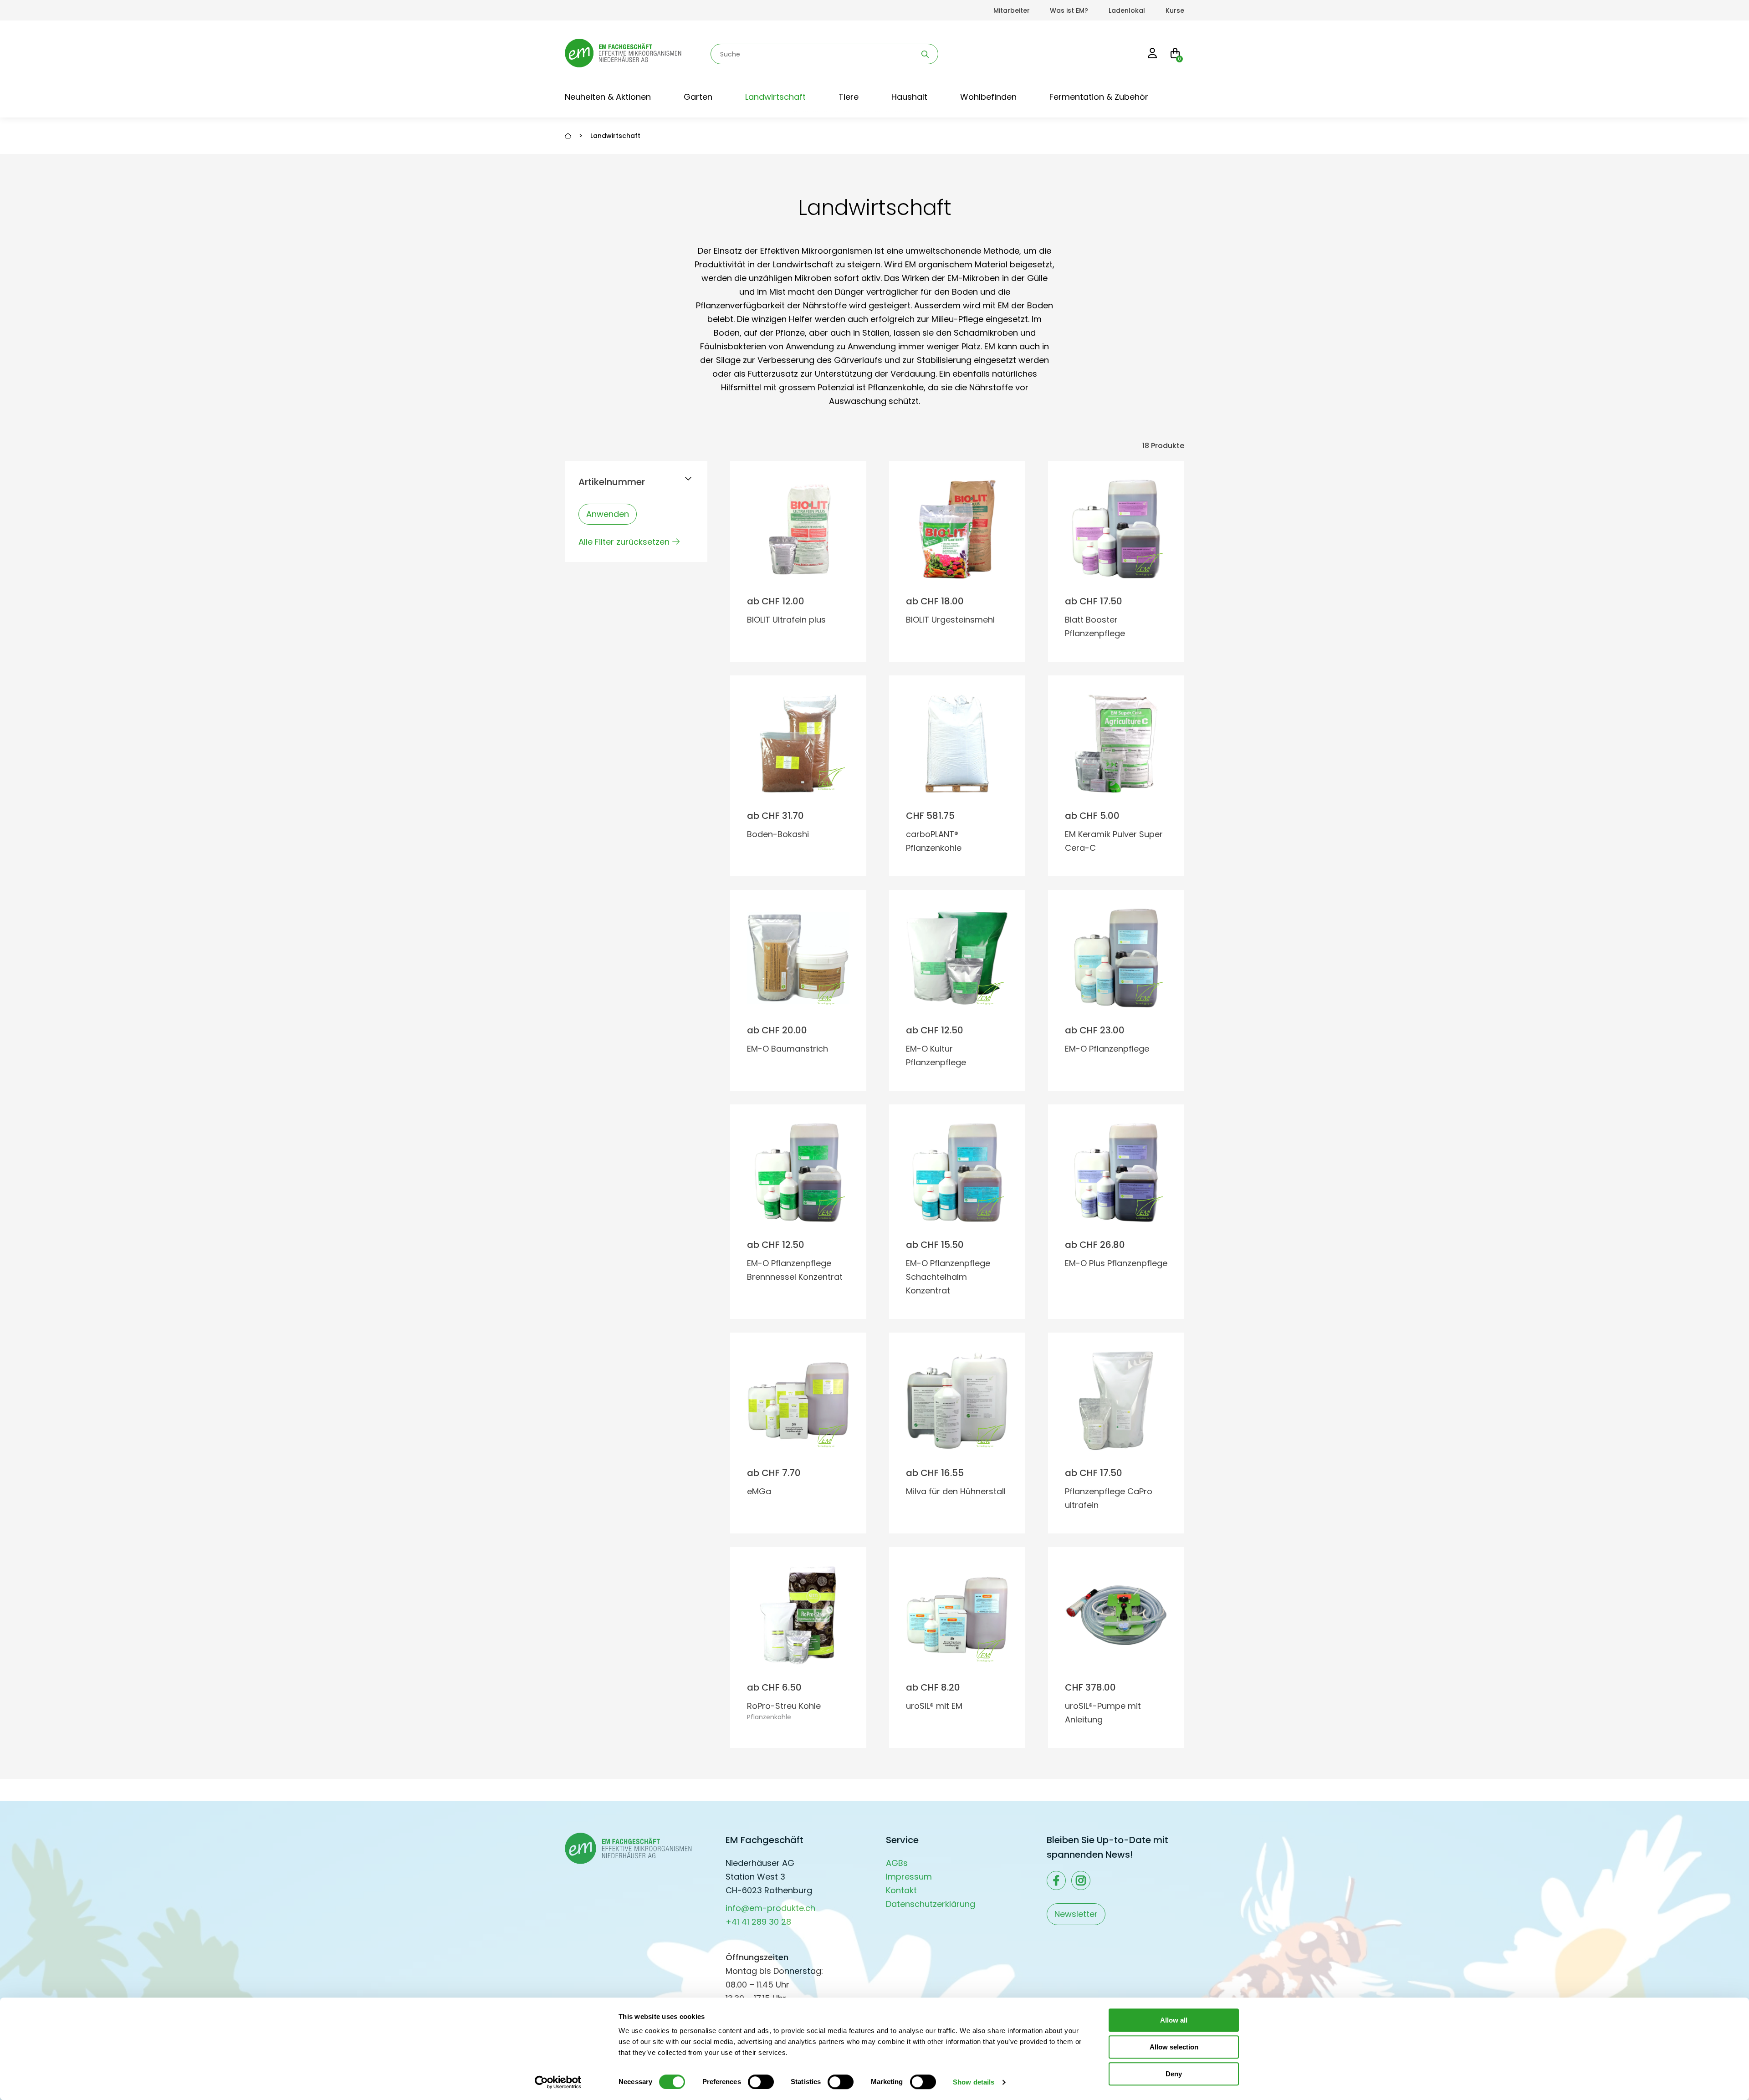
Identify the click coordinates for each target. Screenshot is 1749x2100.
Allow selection (1174, 2047)
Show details (974, 2082)
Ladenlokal (1127, 10)
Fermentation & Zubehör (1099, 97)
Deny (1174, 2074)
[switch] (761, 2082)
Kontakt (901, 1890)
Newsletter (1076, 1914)
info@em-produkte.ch (770, 1908)
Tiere (849, 97)
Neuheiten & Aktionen (608, 97)
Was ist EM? (1069, 10)
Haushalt (909, 97)
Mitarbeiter (1012, 10)
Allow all (1174, 2020)
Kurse (1175, 10)
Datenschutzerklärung (931, 1904)
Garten (698, 97)
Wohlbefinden (988, 97)
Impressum (909, 1877)
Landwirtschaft (775, 97)
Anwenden (608, 514)
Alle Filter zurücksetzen (624, 542)
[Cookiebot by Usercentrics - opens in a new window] (558, 2082)
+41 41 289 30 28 (758, 1922)
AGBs (897, 1863)
